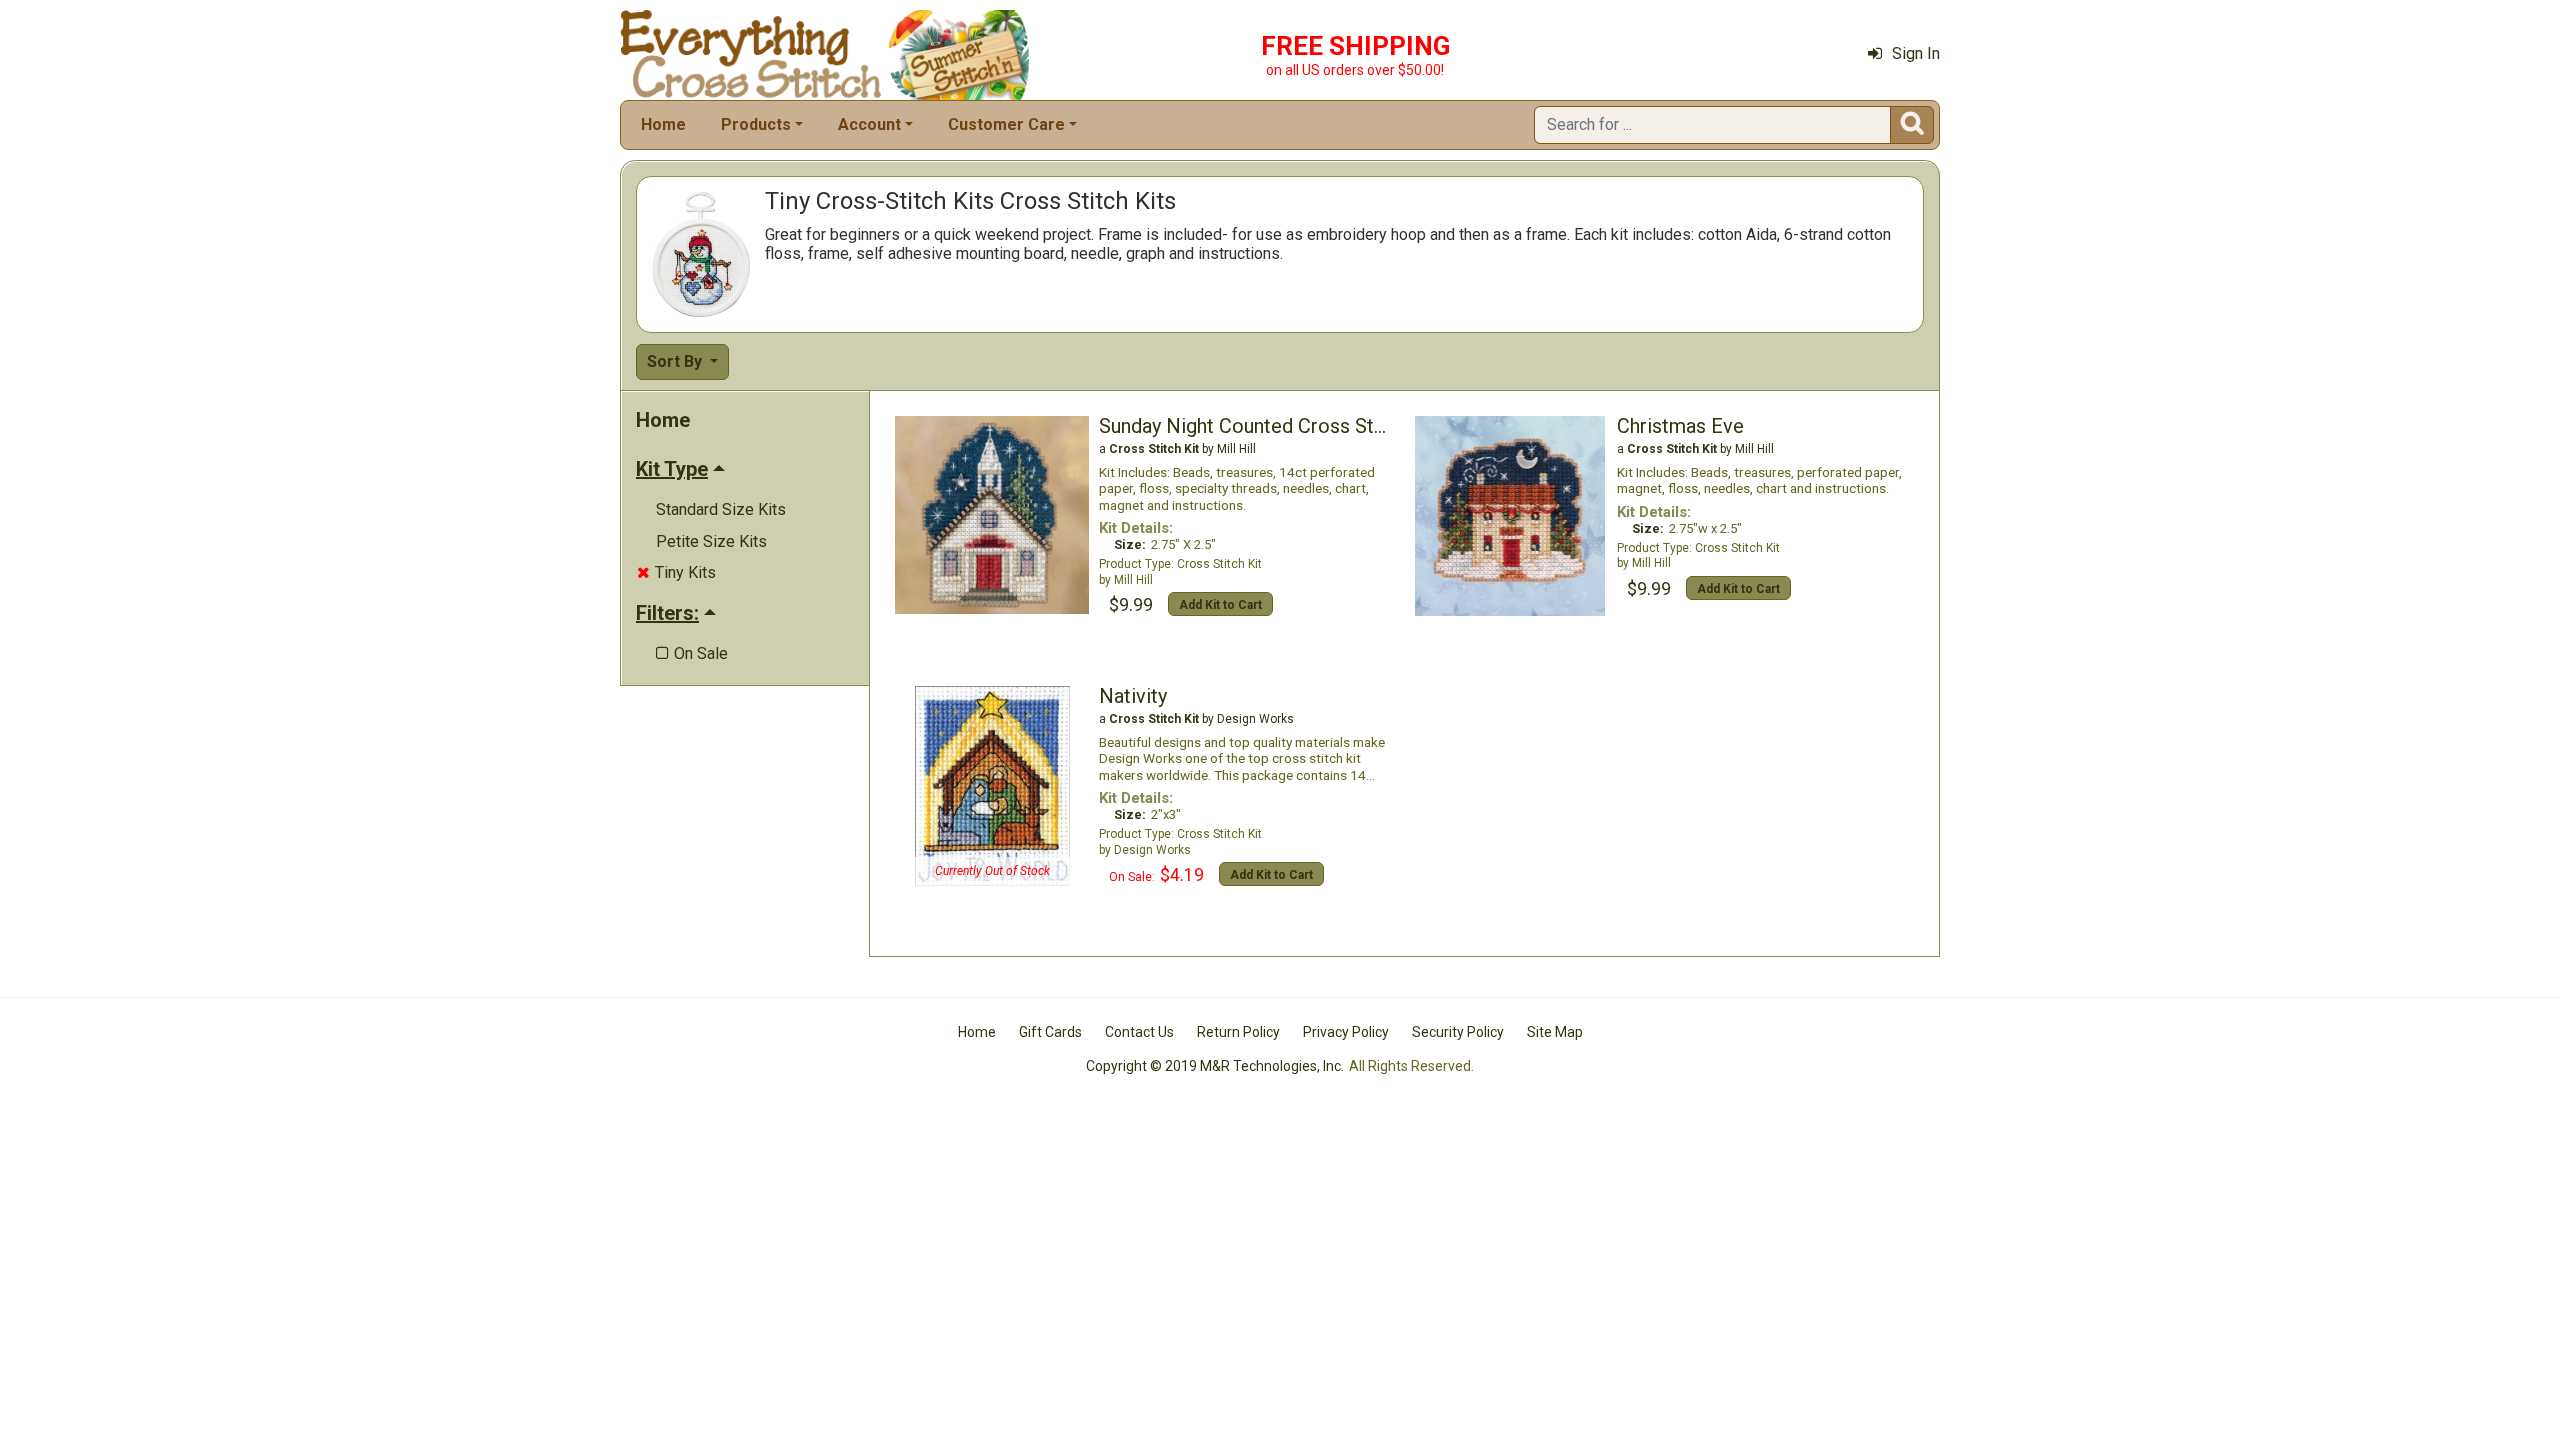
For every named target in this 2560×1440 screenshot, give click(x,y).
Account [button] (869, 124)
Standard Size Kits (721, 509)
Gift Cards (1050, 1032)
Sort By (676, 361)
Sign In (1916, 53)
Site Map (1555, 1032)
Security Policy (1458, 1032)
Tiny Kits (676, 572)
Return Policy (1238, 1032)
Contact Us (1139, 1032)
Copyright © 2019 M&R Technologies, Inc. (1215, 1066)
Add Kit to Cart (1220, 605)
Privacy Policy (1346, 1032)
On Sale (692, 653)
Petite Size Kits (711, 541)
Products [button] (756, 124)
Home (663, 124)
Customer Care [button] (1006, 124)
